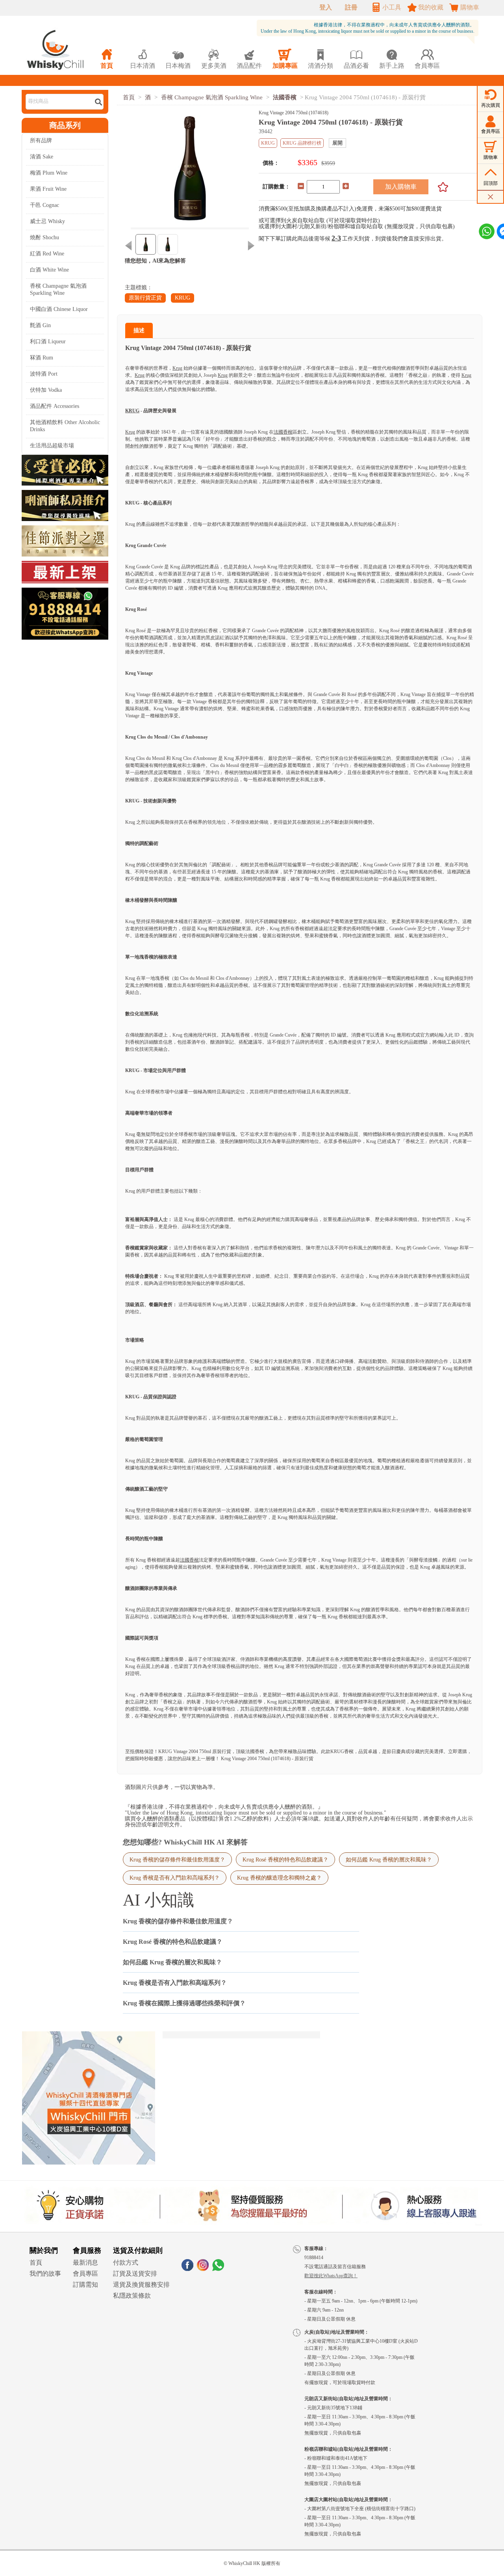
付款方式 (126, 2262)
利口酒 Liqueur (48, 342)
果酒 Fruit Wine (48, 189)
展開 (337, 143)
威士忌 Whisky (47, 221)
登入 (326, 7)
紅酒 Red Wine (47, 254)
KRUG (183, 298)
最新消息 (85, 2262)
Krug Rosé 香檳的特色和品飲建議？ (285, 1859)
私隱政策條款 (132, 2296)
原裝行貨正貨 (145, 298)
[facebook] (187, 2269)
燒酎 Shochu (44, 237)
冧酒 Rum (42, 358)
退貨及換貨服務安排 (141, 2285)
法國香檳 (285, 97)
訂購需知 (85, 2285)
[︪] (440, 187)
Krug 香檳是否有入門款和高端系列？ (175, 1878)
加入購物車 (401, 187)
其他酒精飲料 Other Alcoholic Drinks (65, 426)
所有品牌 (41, 141)
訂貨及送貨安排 (135, 2274)
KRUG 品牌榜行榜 (302, 143)
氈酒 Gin (40, 325)
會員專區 (85, 2274)
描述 (139, 330)
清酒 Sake (42, 157)
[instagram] (203, 2269)
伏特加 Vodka (46, 390)
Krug (177, 368)
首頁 (129, 97)
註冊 (351, 7)
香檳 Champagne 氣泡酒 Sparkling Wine (58, 289)
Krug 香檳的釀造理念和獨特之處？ (279, 1878)
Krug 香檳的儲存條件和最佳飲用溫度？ (177, 1859)
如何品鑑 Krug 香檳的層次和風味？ (389, 1859)
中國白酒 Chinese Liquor (59, 309)
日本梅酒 (178, 59)
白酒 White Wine (49, 270)
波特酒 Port (44, 374)
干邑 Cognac (44, 205)
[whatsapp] (218, 2269)
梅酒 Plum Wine (49, 173)
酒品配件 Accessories (55, 406)
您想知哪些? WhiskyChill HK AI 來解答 (185, 1842)
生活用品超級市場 (52, 446)
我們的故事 (45, 2274)
